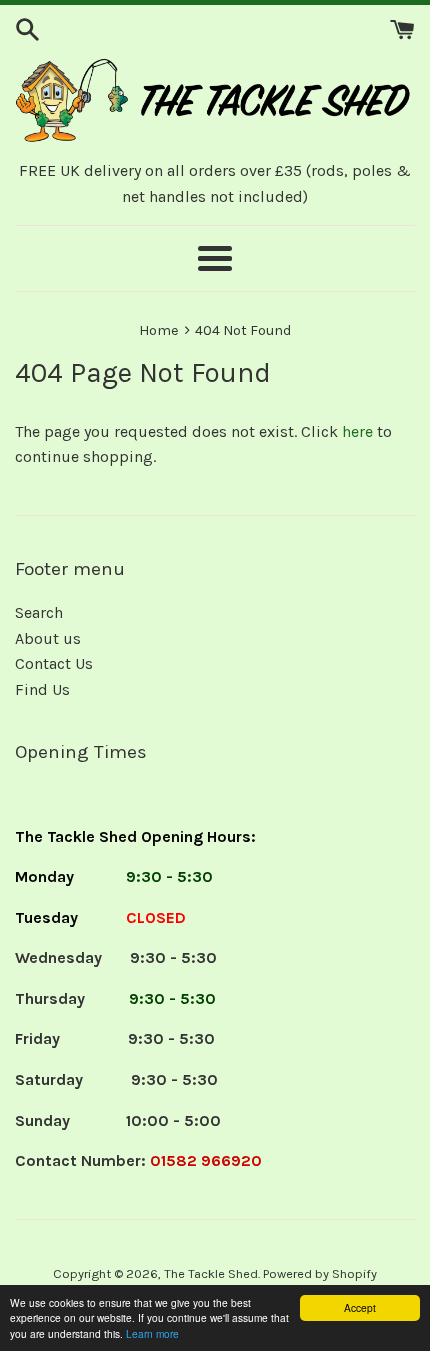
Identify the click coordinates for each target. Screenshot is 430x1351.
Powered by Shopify (320, 1273)
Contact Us (54, 663)
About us (48, 638)
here (357, 431)
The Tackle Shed (211, 1273)
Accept (360, 1307)
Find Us (42, 689)
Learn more (152, 1333)
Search (39, 612)
